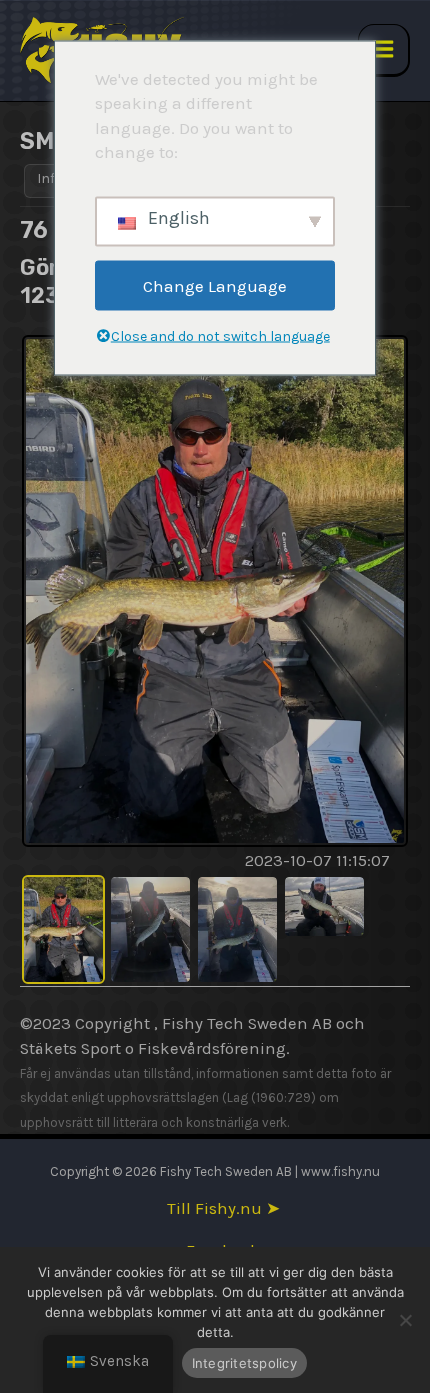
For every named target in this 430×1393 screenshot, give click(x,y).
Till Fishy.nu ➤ (223, 1208)
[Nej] (405, 1320)
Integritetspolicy (244, 1363)
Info (50, 178)
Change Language (215, 285)
